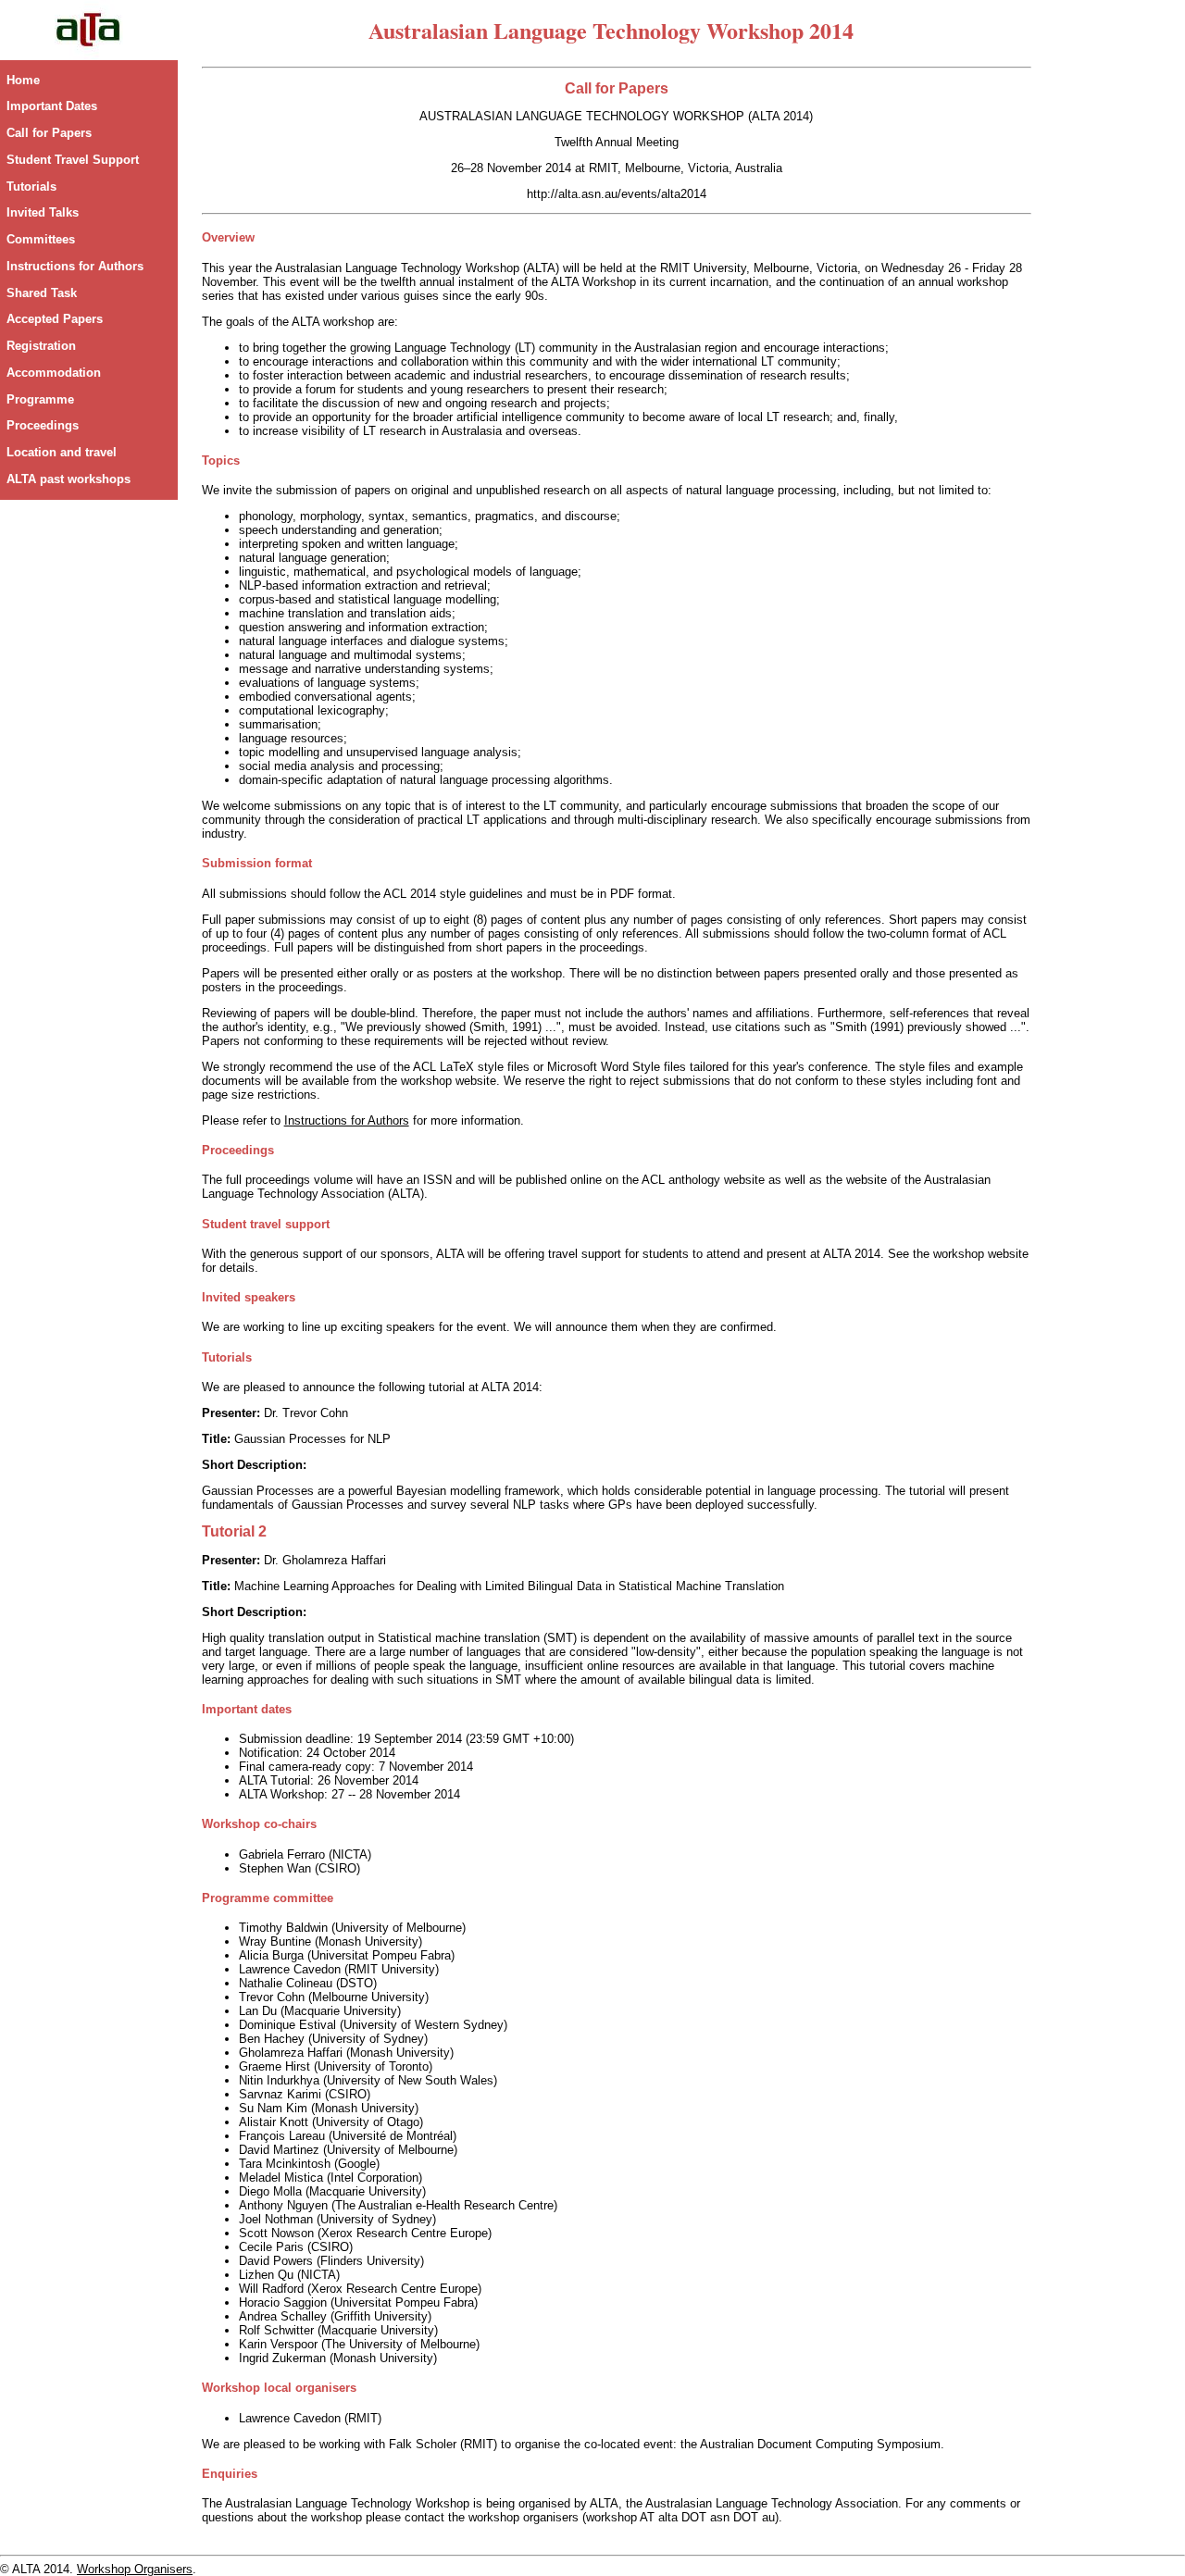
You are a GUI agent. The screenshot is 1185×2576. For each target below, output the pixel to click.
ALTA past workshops (69, 479)
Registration (41, 346)
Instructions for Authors (75, 266)
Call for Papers (49, 133)
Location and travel (62, 452)
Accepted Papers (55, 319)
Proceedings (43, 425)
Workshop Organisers (135, 2569)
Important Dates (52, 106)
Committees (41, 239)
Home (23, 80)
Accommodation (54, 373)
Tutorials (31, 187)
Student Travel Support (73, 160)
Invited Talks (43, 212)
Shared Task (42, 293)
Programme (40, 399)
